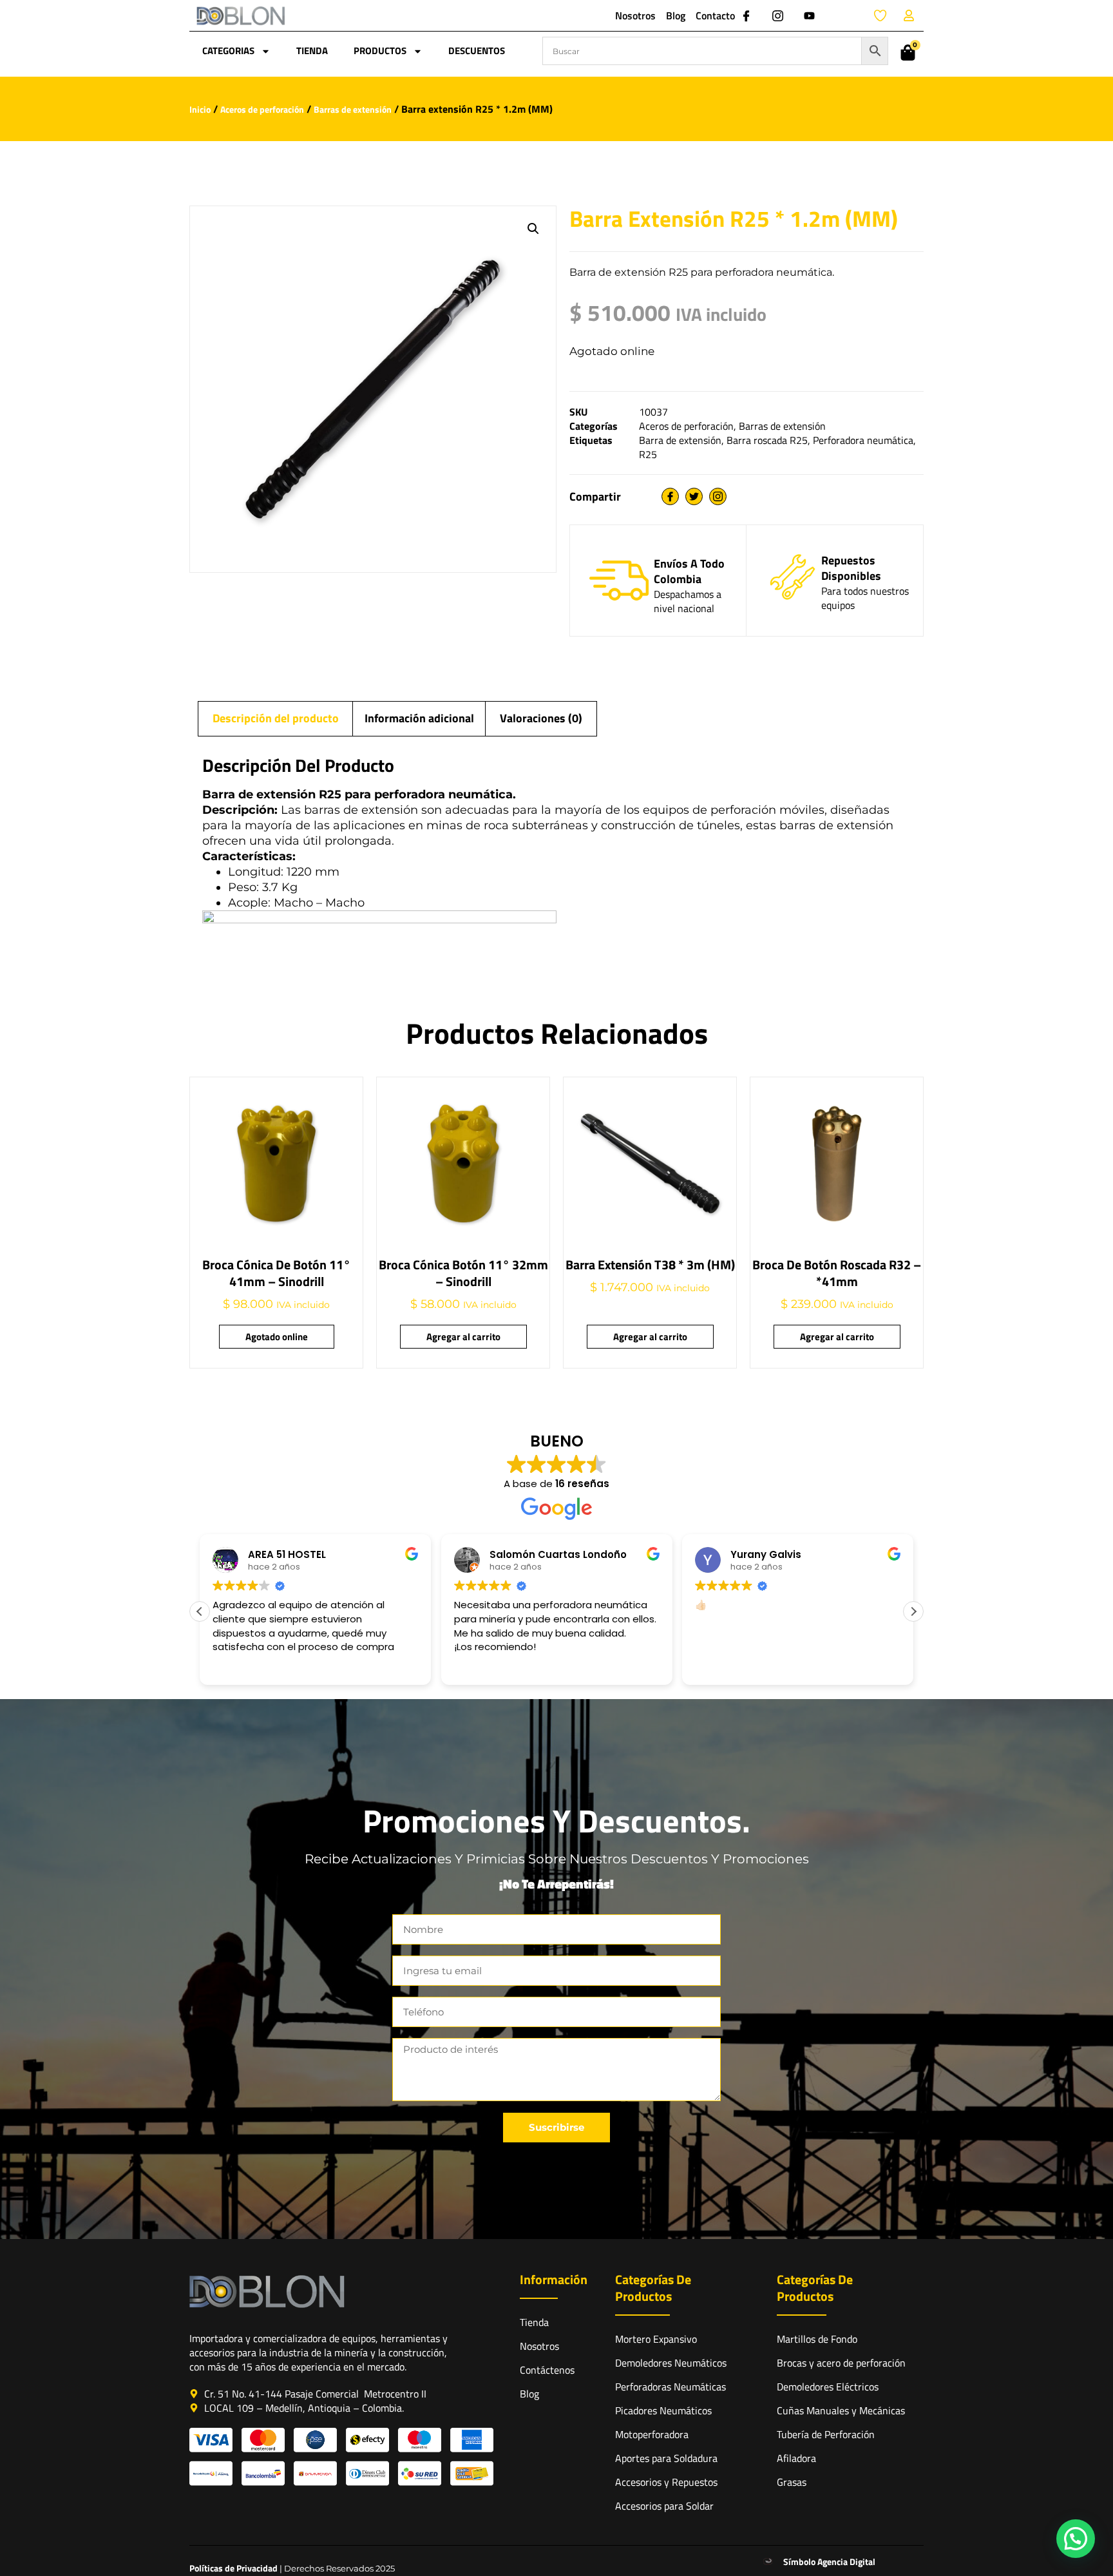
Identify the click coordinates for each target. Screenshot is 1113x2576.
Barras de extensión (353, 109)
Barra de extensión (680, 440)
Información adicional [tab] (419, 718)
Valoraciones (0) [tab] (541, 718)
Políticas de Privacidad (233, 2568)
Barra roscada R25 (767, 440)
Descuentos (477, 51)
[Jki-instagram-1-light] (777, 15)
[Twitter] (694, 496)
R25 (648, 454)
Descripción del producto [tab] (276, 718)
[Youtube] (809, 15)
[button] (533, 229)
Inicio (200, 109)
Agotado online (277, 1337)
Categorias (228, 51)
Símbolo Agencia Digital (829, 2562)
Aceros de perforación (262, 109)
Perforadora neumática (863, 440)
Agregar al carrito (463, 1337)
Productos (380, 51)
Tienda (312, 51)
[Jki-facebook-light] (746, 15)
